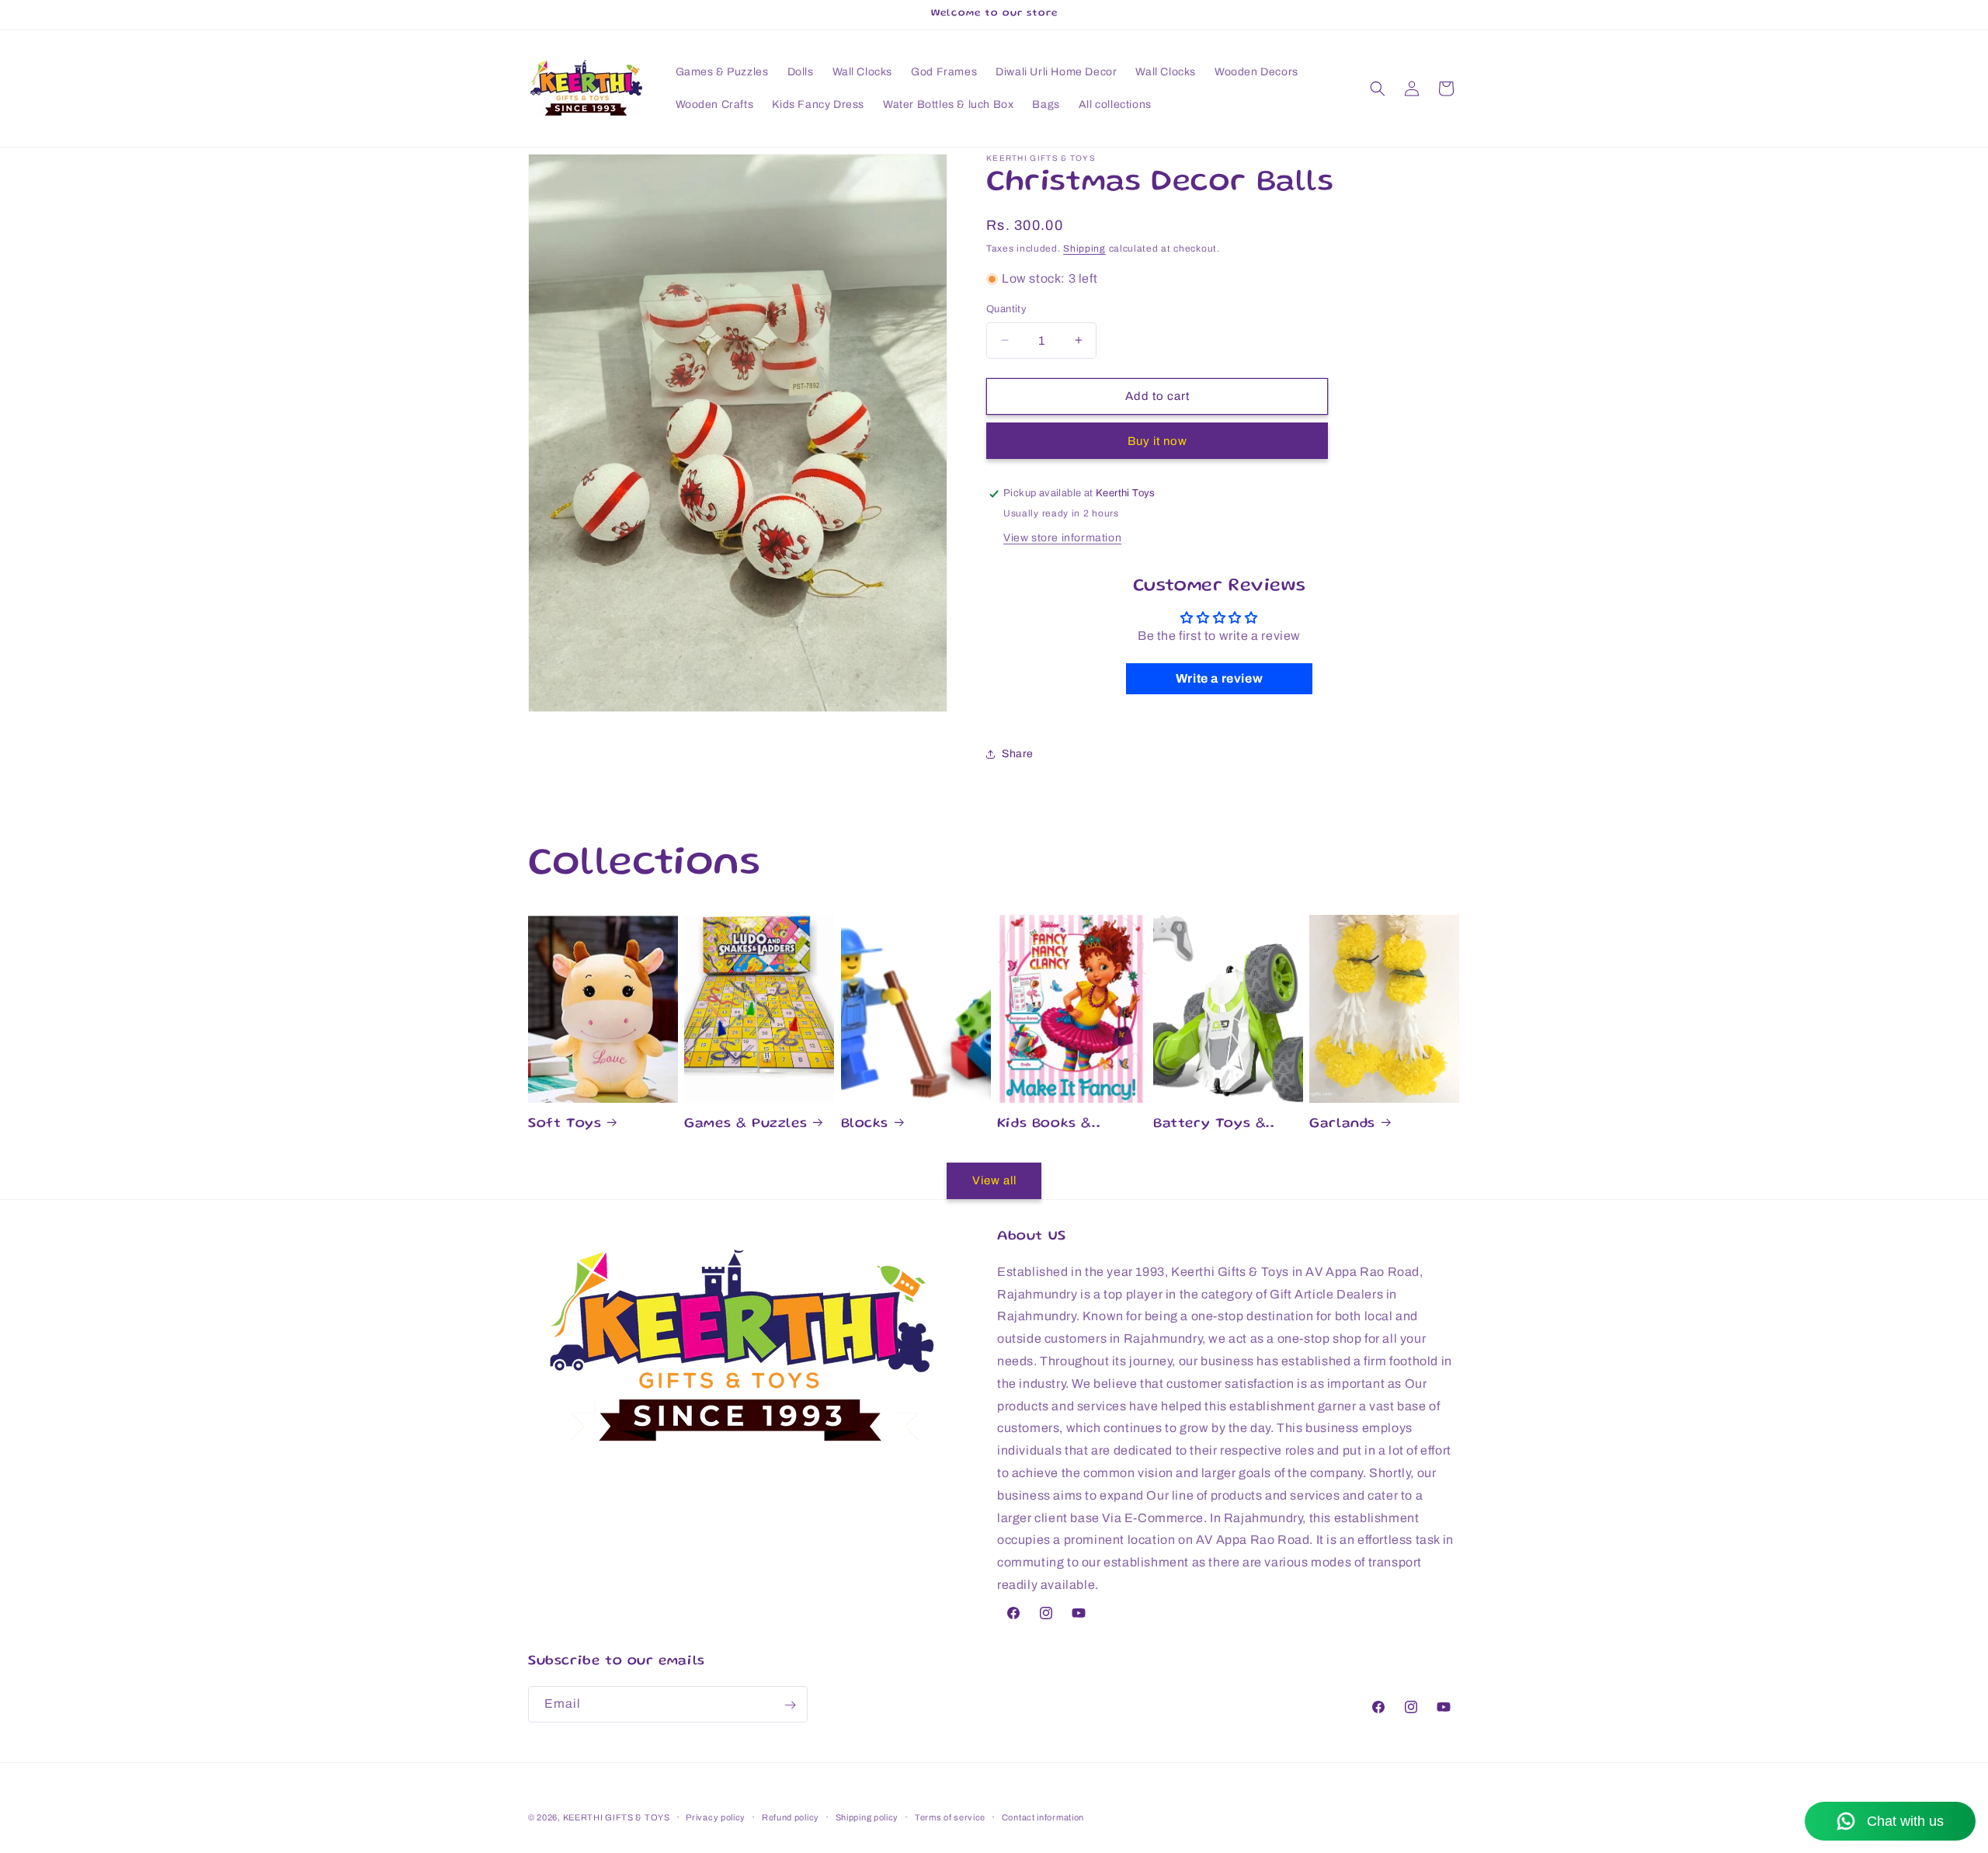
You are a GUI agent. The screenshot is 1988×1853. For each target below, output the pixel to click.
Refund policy (791, 1816)
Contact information (1043, 1816)
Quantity (1006, 309)
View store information (1062, 538)
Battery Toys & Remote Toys (1209, 1125)
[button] (1378, 89)
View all (994, 1180)
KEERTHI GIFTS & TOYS (617, 1817)
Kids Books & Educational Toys (1061, 1125)
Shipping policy (867, 1816)
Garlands (1342, 1124)
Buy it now (1157, 441)
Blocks (865, 1124)
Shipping (1084, 249)
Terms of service (950, 1816)
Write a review (1219, 678)
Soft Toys (565, 1124)
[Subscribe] (790, 1705)
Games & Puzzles (745, 1124)
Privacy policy (716, 1816)
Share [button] (1018, 754)
